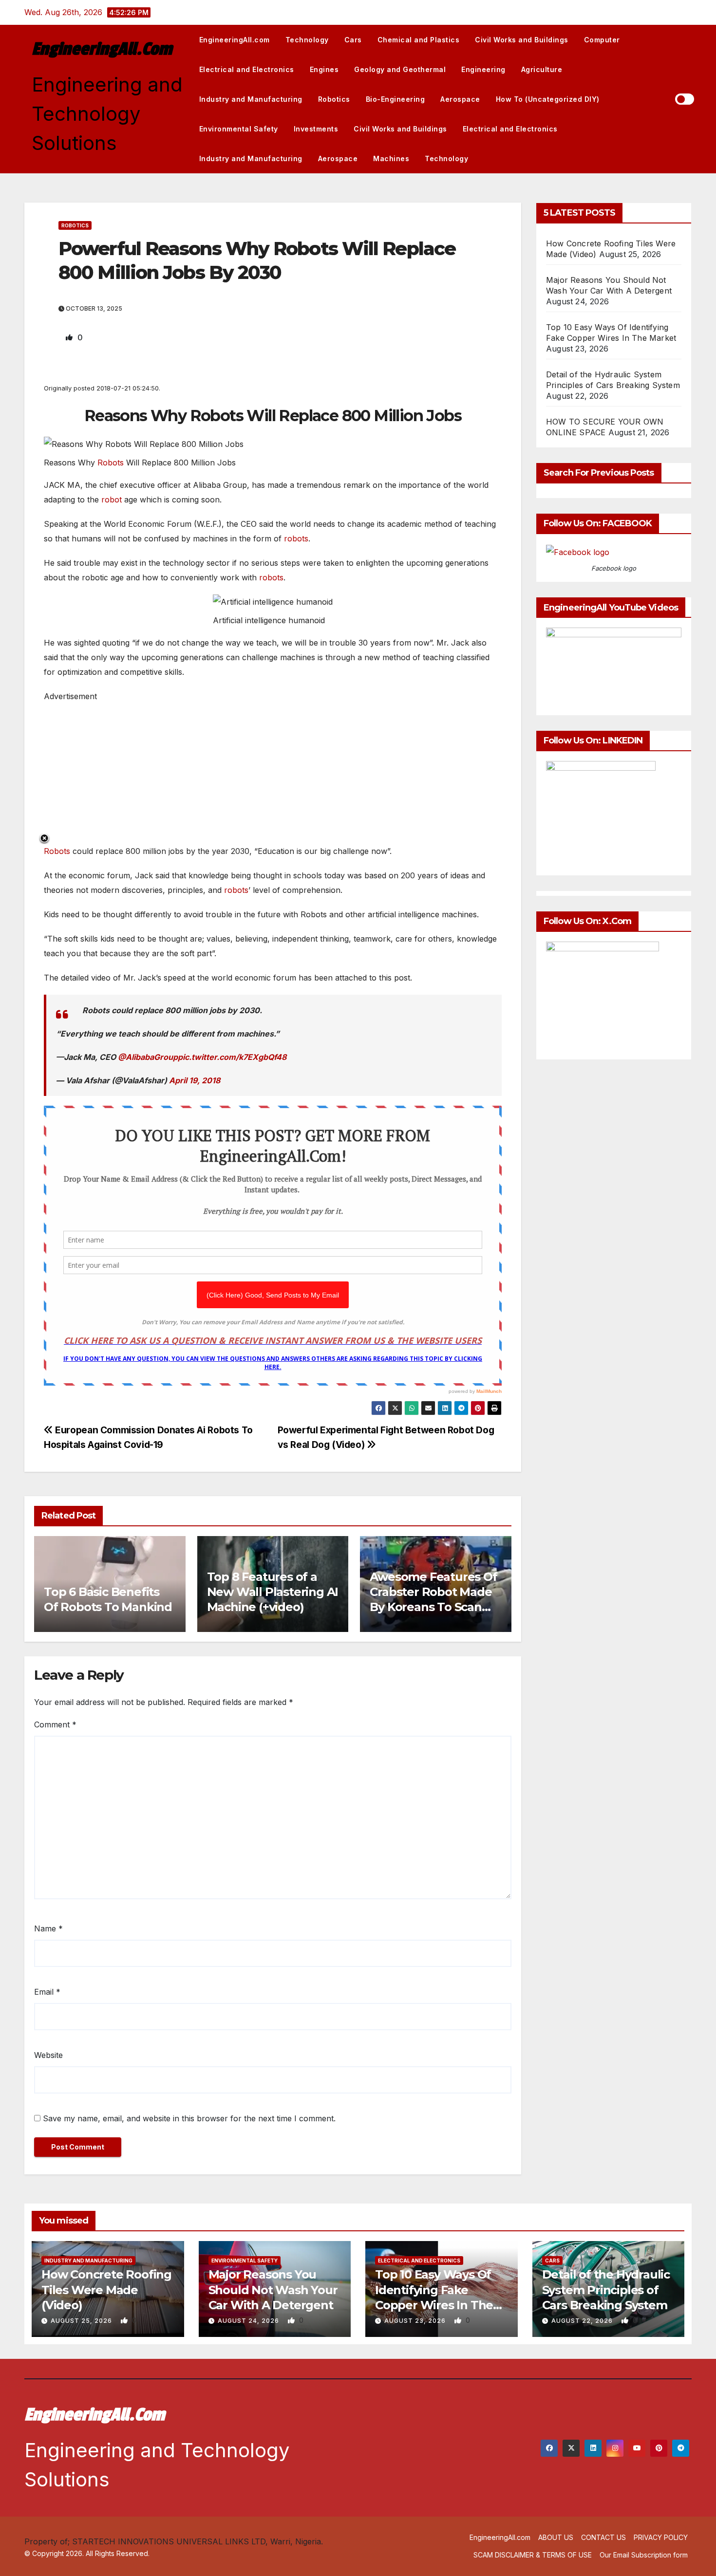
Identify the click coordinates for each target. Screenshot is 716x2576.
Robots (111, 463)
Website (48, 2055)
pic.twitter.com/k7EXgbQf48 (232, 1057)
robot (112, 500)
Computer (602, 40)
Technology (307, 40)
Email (47, 1992)
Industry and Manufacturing (251, 99)
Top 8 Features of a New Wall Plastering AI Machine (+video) (273, 1592)
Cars (353, 40)
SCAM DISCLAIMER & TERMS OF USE (533, 2555)
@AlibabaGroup (148, 1057)
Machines (391, 158)
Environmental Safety (239, 129)
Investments (316, 129)
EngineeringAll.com (102, 49)
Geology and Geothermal (400, 69)
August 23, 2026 (416, 2321)
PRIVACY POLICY (661, 2537)
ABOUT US (556, 2537)
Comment (55, 1724)
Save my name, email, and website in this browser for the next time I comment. (189, 2118)
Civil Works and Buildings (522, 40)
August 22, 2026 (583, 2321)
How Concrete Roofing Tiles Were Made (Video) (106, 2289)
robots (296, 538)
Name (48, 1928)
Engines (324, 69)
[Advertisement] (273, 772)
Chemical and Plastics (419, 40)
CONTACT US (603, 2537)
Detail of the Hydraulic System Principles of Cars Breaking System (606, 2289)
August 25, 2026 (82, 2321)
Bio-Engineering (396, 99)
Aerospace (460, 99)
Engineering (483, 69)
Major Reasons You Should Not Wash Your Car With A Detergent (273, 2289)
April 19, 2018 (195, 1080)
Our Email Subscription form (644, 2555)
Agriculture (542, 69)
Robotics (334, 99)
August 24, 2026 (249, 2321)
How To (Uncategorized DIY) (548, 99)
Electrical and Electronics (247, 69)
